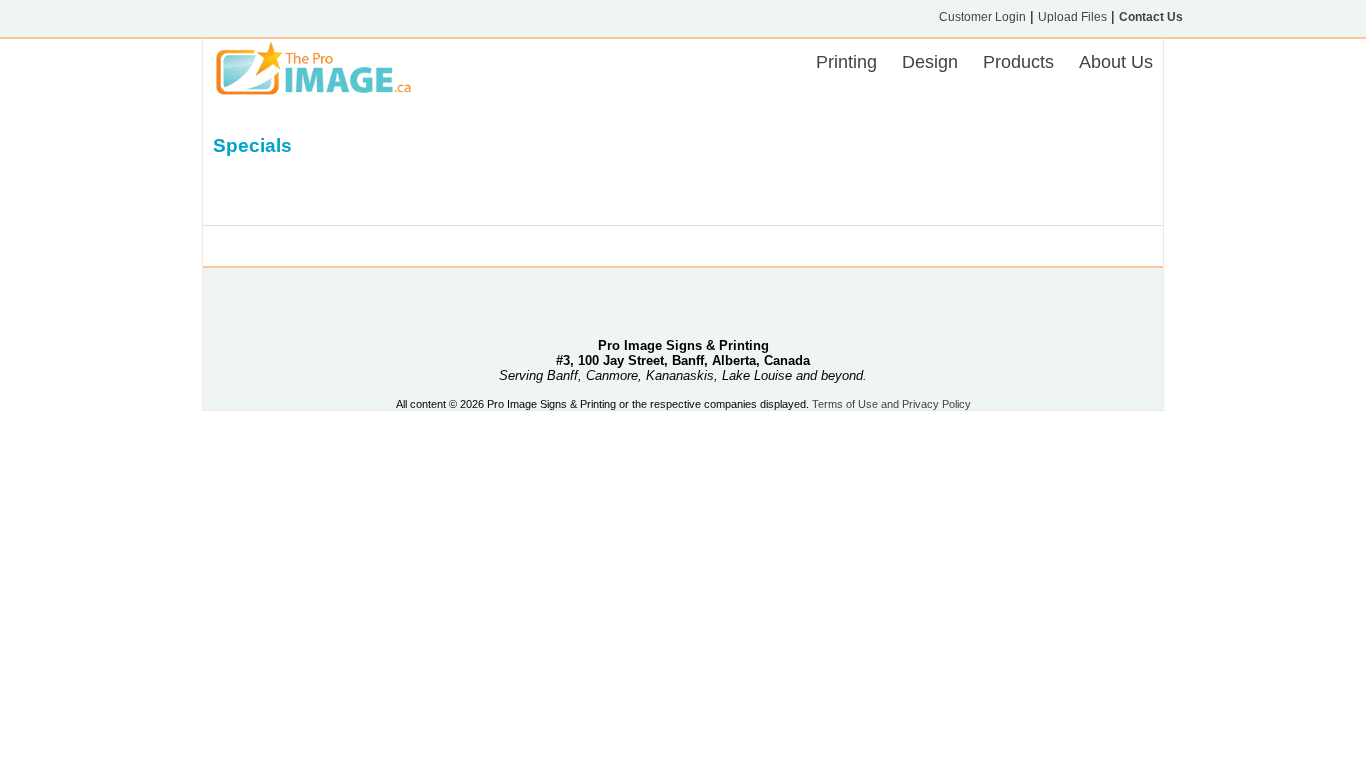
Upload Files (1072, 17)
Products (1018, 62)
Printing (846, 62)
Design (930, 62)
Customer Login (982, 17)
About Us (1116, 62)
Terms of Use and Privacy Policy (891, 404)
